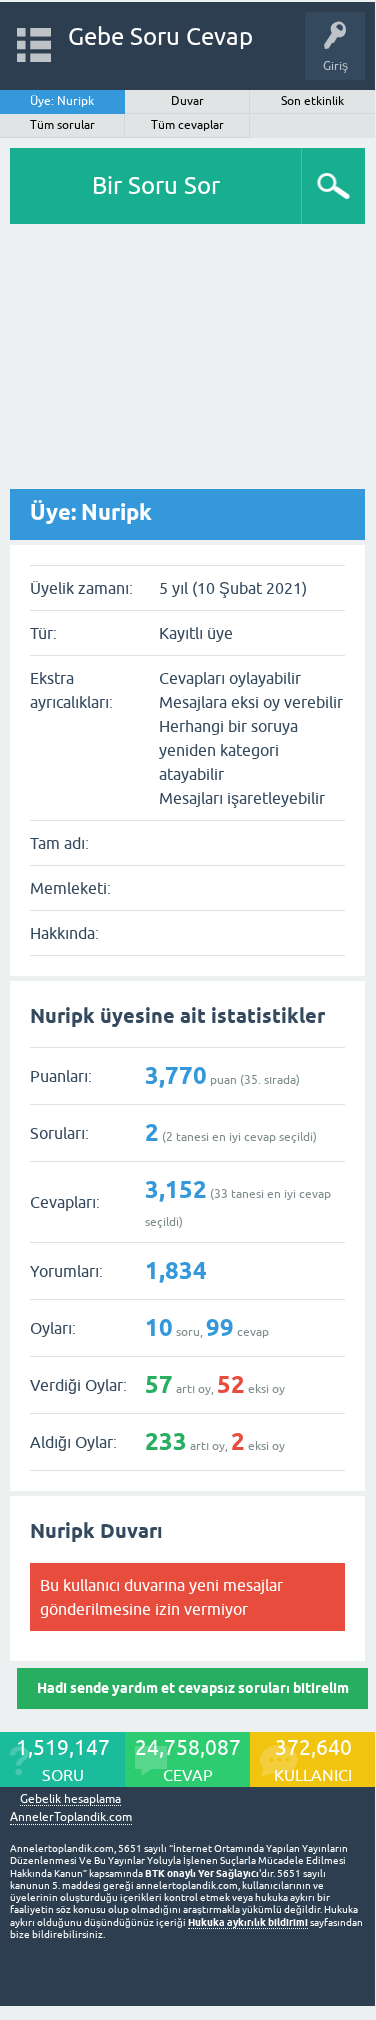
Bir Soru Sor (156, 185)
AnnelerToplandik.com (71, 1817)
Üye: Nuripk (62, 101)
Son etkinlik (312, 101)
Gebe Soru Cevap (160, 36)
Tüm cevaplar (187, 125)
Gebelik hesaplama (70, 1799)
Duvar (187, 101)
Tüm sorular (62, 125)
